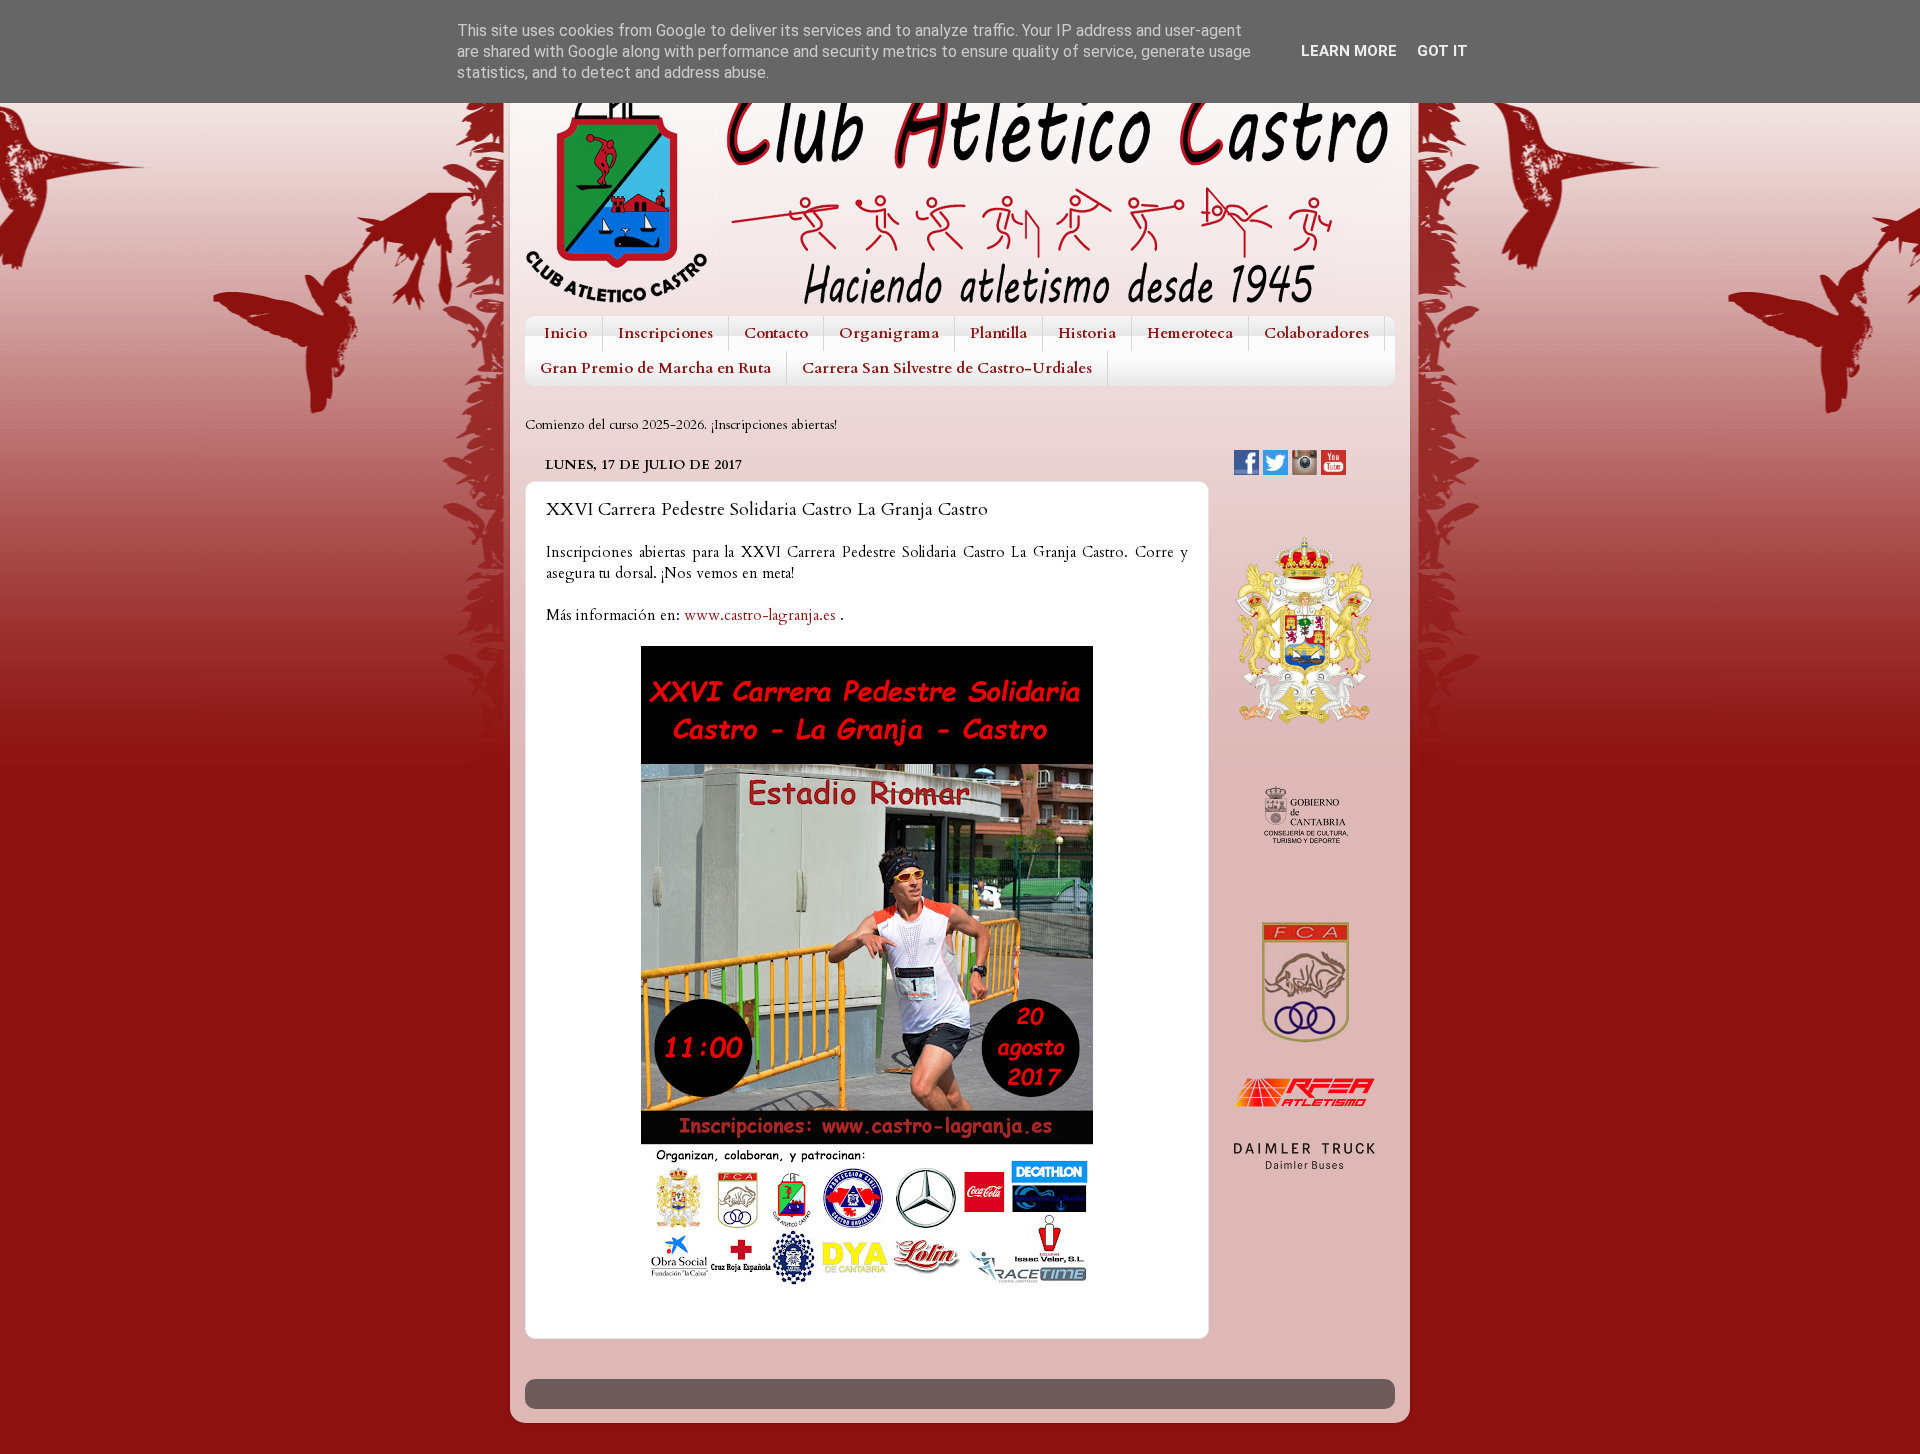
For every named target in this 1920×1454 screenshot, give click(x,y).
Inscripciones (665, 333)
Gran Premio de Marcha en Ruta (655, 368)
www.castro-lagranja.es (760, 615)
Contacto (776, 333)
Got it (1442, 51)
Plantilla (998, 333)
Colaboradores (1316, 333)
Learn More (1349, 51)
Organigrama (889, 333)
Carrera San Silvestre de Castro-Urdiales (947, 368)
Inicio (565, 333)
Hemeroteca (1190, 333)
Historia (1087, 333)
